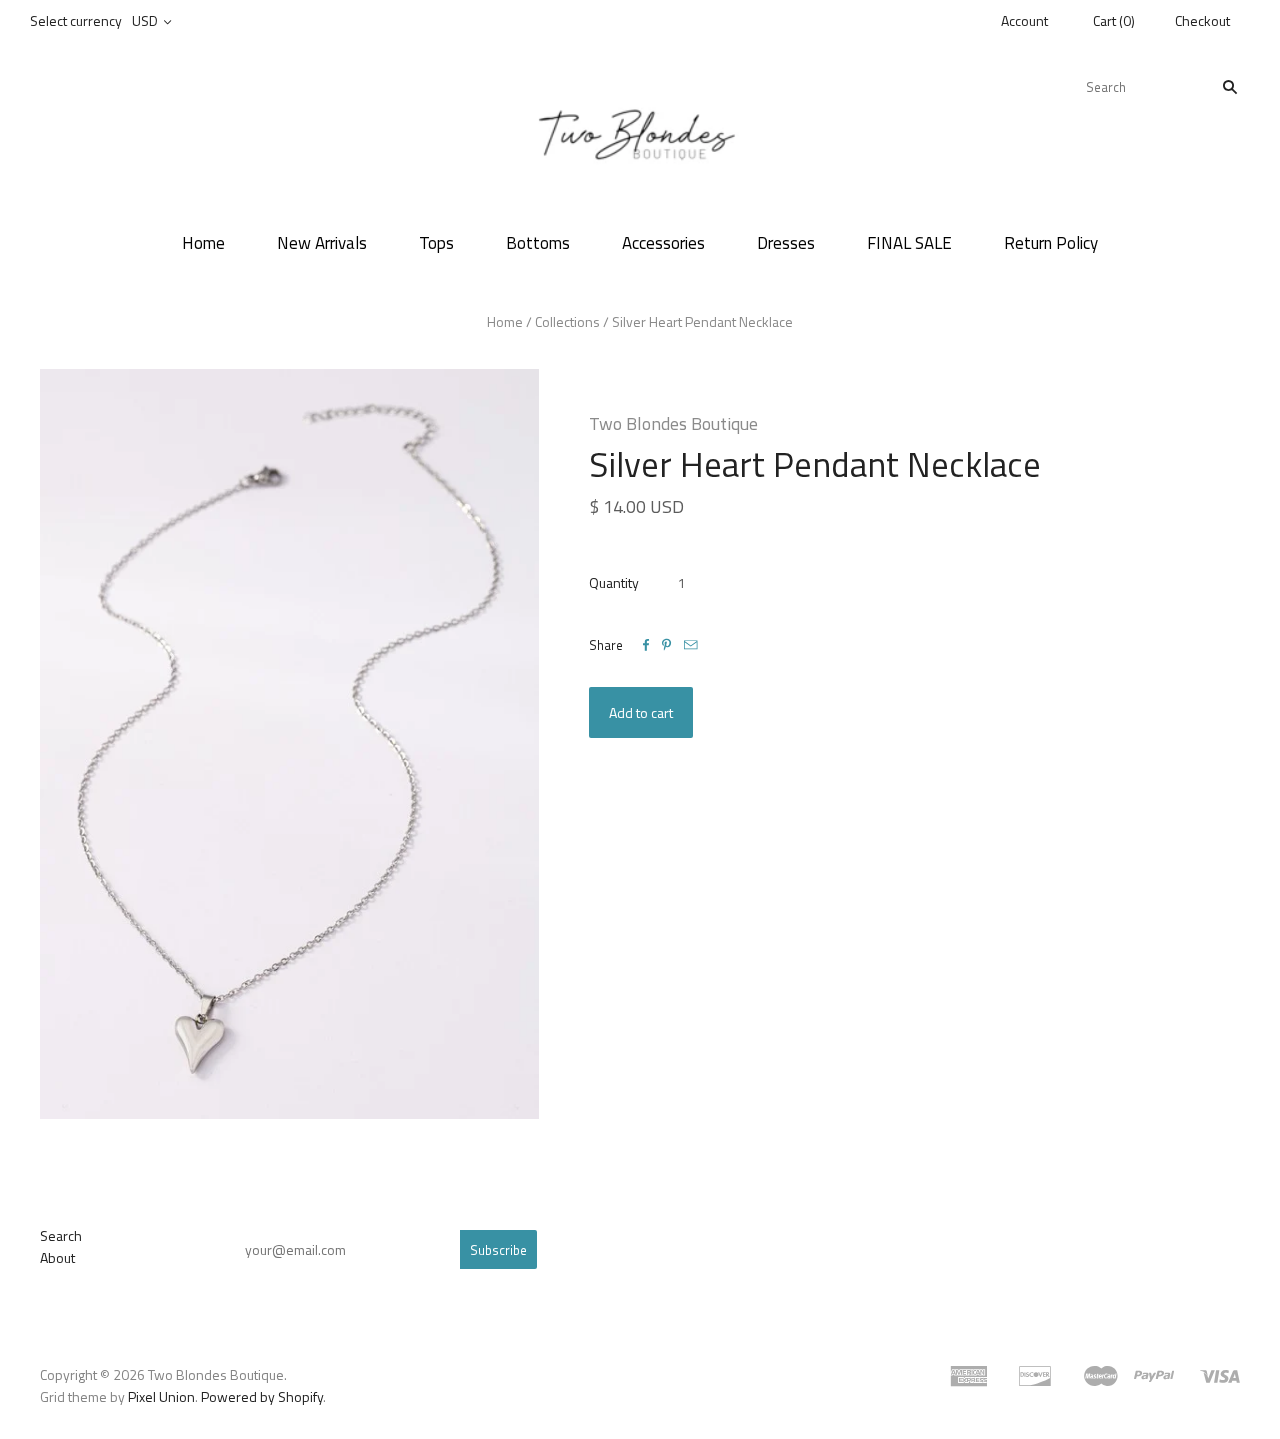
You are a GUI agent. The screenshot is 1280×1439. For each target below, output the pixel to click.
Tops (436, 243)
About (57, 1257)
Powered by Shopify (262, 1396)
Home (203, 243)
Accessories (663, 243)
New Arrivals (322, 243)
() (1114, 20)
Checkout (1202, 20)
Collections (567, 321)
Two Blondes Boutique (673, 423)
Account (1024, 20)
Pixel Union (161, 1396)
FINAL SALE (909, 243)
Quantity (614, 582)
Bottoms (538, 243)
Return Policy (1051, 243)
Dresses (786, 243)
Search (61, 1235)
